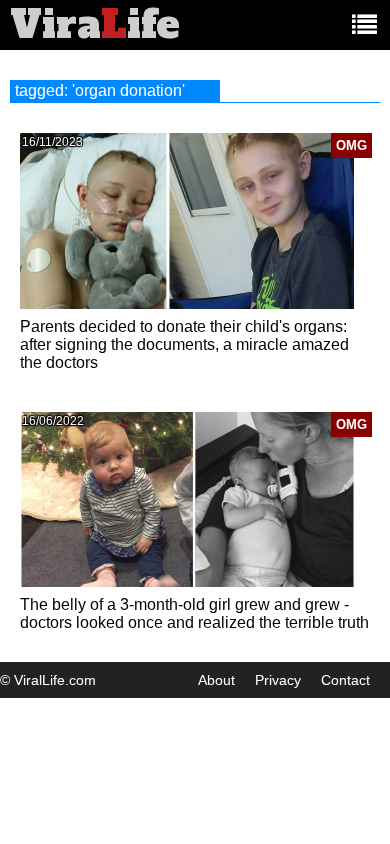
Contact (345, 680)
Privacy (278, 680)
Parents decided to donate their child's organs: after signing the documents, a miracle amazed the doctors (184, 344)
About (216, 680)
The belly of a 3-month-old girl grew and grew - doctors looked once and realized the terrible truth (194, 613)
